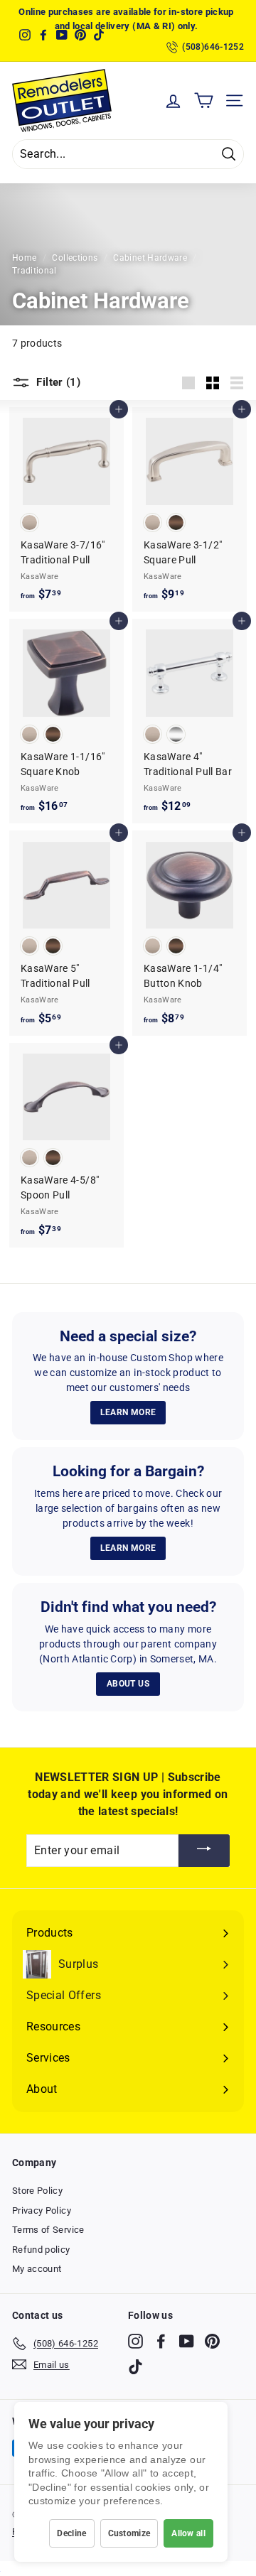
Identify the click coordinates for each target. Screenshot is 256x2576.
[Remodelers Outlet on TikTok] (135, 2367)
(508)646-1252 (213, 47)
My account (37, 2269)
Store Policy (37, 2191)
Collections (75, 258)
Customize (129, 2533)
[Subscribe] (204, 1851)
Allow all (188, 2533)
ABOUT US (128, 1684)
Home (24, 258)
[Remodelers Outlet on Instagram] (135, 2341)
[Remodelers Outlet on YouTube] (187, 2341)
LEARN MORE (128, 1412)
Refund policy (41, 2250)
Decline (71, 2533)
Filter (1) (57, 382)
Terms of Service (48, 2230)
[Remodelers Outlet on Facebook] (161, 2341)
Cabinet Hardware (150, 258)
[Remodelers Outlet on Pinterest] (212, 2341)
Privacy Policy (42, 2210)
